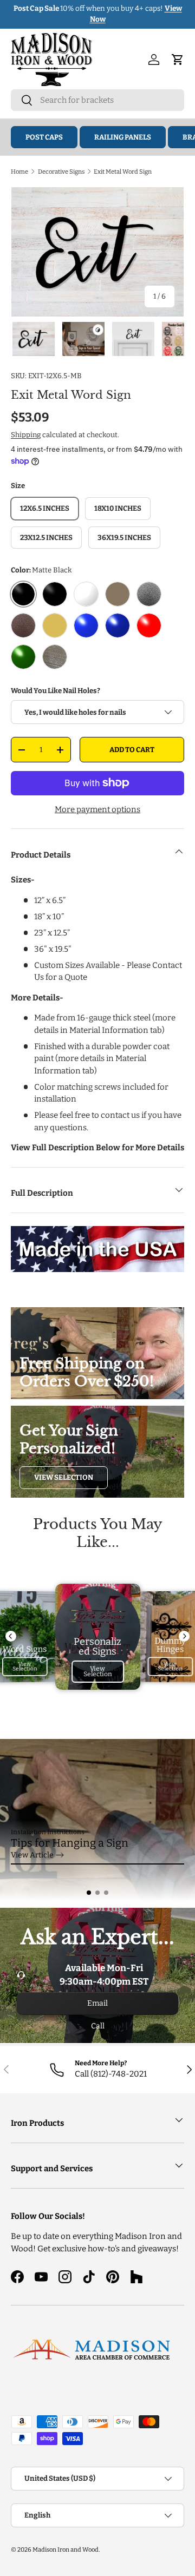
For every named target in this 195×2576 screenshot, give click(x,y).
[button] (89, 1893)
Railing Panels (123, 137)
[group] (97, 1820)
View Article (32, 1855)
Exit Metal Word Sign (123, 172)
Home (19, 172)
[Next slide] (184, 1636)
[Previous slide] (11, 1636)
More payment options (97, 809)
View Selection (64, 1477)
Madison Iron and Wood (66, 2549)
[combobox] (97, 100)
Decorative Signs (61, 172)
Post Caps (44, 137)
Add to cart (132, 750)
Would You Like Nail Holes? (56, 691)
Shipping (26, 435)
